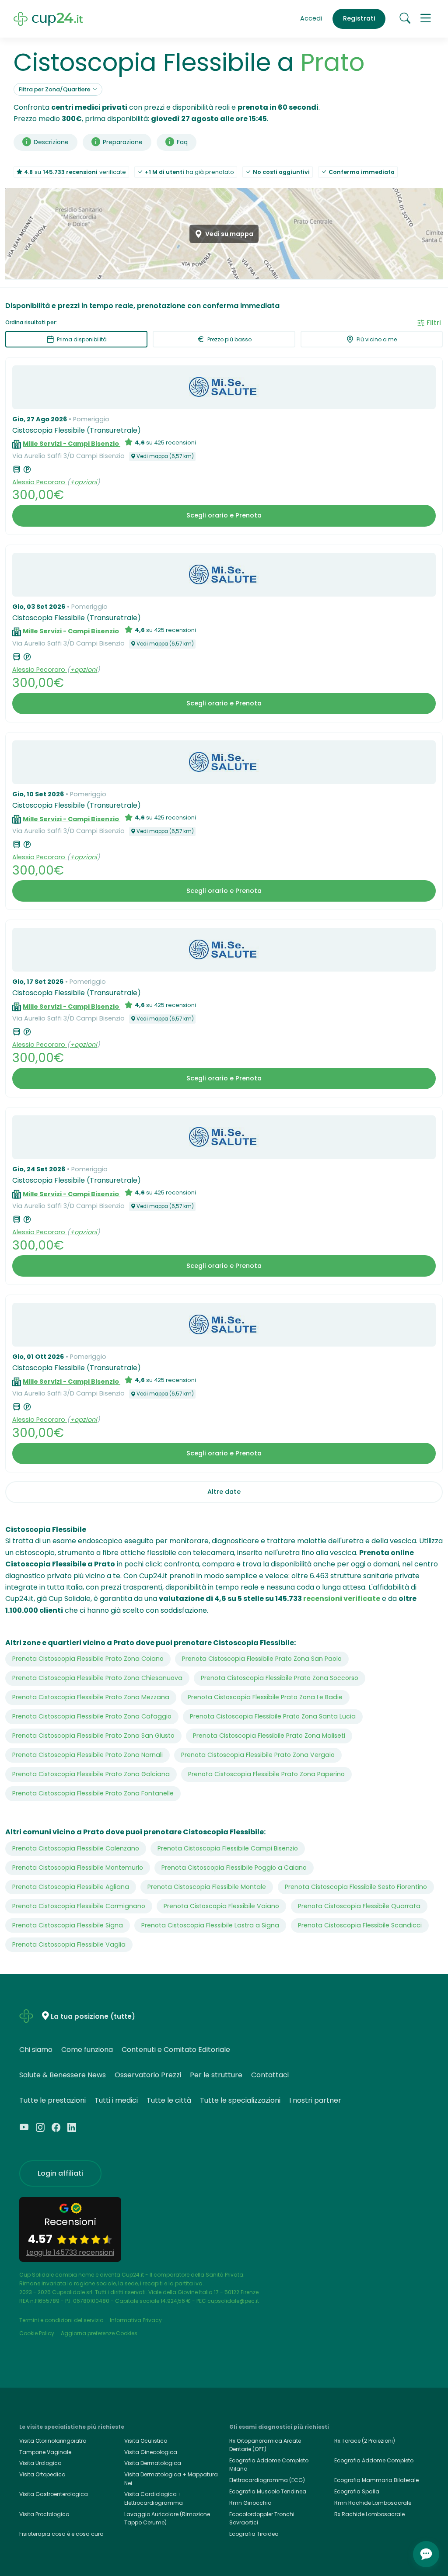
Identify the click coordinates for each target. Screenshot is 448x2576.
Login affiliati (60, 2173)
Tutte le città (169, 2100)
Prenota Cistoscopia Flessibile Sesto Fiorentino (356, 1887)
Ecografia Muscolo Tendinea (268, 2491)
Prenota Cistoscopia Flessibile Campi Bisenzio (228, 1848)
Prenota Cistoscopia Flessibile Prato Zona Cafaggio (92, 1716)
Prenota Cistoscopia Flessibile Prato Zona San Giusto (93, 1736)
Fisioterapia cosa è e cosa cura (61, 2534)
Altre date (224, 1492)
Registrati (359, 18)
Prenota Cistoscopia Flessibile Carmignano (79, 1906)
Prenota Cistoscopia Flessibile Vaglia (69, 1944)
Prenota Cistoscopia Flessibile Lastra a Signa (210, 1925)
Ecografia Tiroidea (254, 2534)
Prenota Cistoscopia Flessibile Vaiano (221, 1906)
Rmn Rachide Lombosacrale (373, 2503)
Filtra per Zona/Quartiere (55, 89)
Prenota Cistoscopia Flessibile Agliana (71, 1887)
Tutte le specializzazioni (240, 2100)
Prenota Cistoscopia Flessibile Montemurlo (78, 1868)
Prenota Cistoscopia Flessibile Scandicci (360, 1925)
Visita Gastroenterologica (54, 2494)
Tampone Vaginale (45, 2452)
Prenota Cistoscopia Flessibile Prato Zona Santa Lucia (273, 1716)
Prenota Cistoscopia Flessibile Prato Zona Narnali (87, 1755)
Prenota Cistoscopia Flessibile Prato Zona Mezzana (91, 1697)
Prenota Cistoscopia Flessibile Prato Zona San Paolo (262, 1659)
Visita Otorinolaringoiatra (53, 2441)
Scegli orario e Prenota (224, 515)
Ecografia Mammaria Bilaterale (376, 2480)
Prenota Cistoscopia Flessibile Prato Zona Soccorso (280, 1678)
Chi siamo (36, 2050)
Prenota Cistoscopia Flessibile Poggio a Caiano (234, 1868)
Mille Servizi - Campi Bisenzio (72, 444)
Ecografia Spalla (357, 2491)
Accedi (311, 18)
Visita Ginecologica (151, 2452)
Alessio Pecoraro (40, 482)
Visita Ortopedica (42, 2474)
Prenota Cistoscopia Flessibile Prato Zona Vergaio (258, 1755)
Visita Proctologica (44, 2514)
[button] (426, 19)
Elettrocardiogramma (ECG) (267, 2480)
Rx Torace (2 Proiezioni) (365, 2441)
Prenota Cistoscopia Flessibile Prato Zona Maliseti (269, 1736)
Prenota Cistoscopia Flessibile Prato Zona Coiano (88, 1659)
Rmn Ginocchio (250, 2503)
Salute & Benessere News (63, 2075)
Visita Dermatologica (153, 2463)
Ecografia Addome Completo (374, 2460)
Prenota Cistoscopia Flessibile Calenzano (76, 1848)
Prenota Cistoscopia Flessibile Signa (68, 1925)
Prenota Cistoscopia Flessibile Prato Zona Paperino (266, 1774)
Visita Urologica (40, 2463)
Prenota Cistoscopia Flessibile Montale (207, 1887)
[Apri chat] (426, 2554)
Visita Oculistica (146, 2441)
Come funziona (87, 2050)
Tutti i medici (116, 2100)
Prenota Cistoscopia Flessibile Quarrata (359, 1906)
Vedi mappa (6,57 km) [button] (165, 456)
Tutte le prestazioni (52, 2100)
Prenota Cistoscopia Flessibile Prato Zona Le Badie (265, 1697)
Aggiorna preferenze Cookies (99, 2333)
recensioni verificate (342, 1599)
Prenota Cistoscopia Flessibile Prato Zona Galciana (91, 1774)
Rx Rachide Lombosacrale (369, 2514)
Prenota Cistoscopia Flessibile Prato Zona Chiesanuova (97, 1678)
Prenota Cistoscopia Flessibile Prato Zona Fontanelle (93, 1793)
